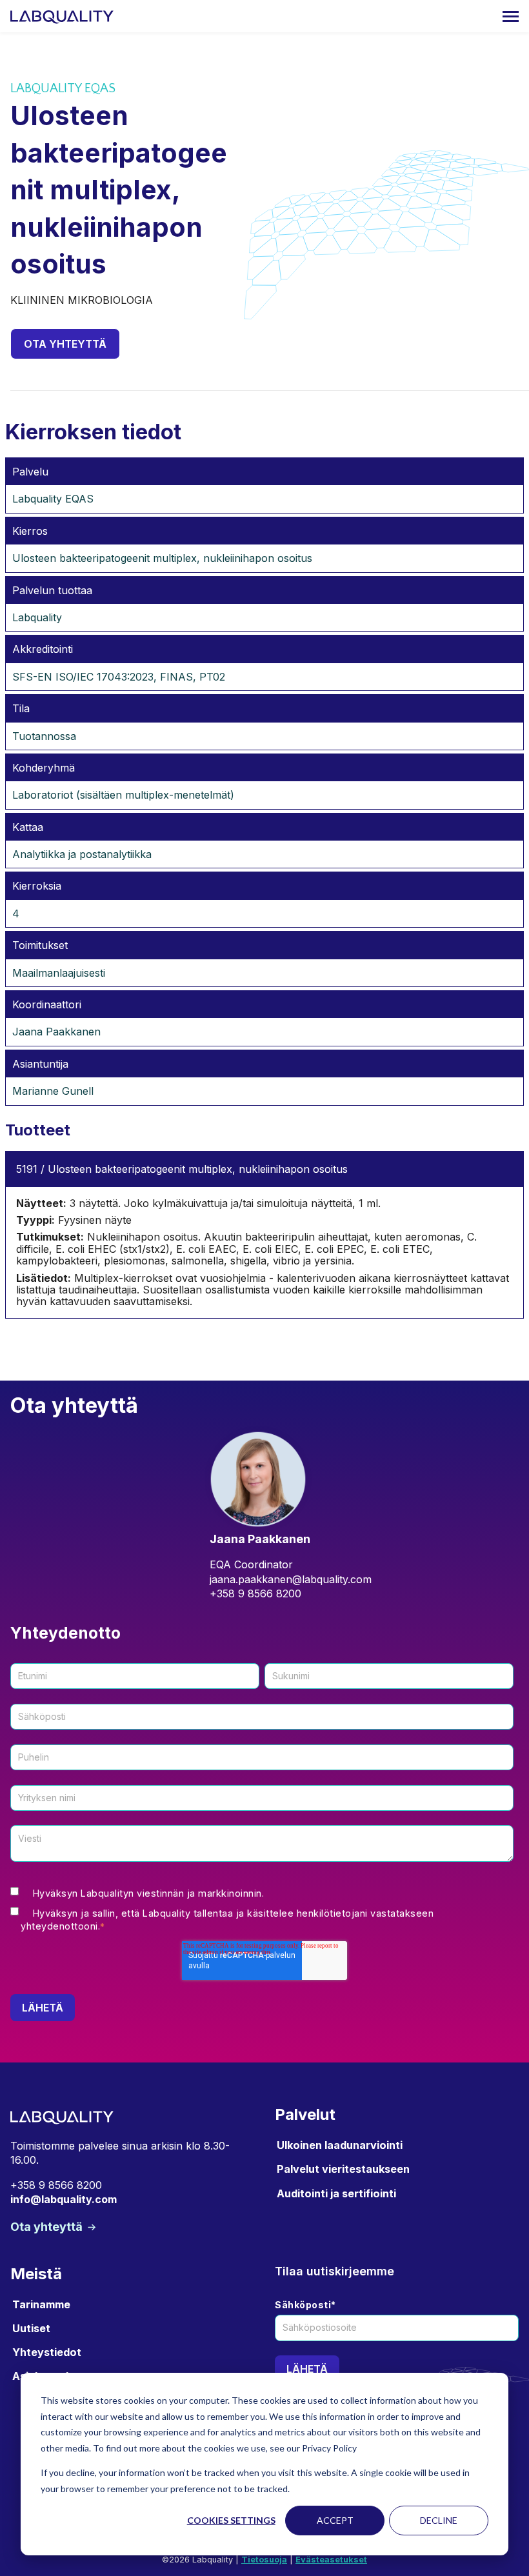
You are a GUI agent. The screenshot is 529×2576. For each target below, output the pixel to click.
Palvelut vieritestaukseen (343, 2169)
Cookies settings (231, 2520)
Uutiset (31, 2328)
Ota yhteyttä (65, 344)
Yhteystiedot (47, 2352)
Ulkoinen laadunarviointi (340, 2145)
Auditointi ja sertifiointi (336, 2193)
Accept (335, 2520)
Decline (439, 2520)
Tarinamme (41, 2304)
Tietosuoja (264, 2560)
